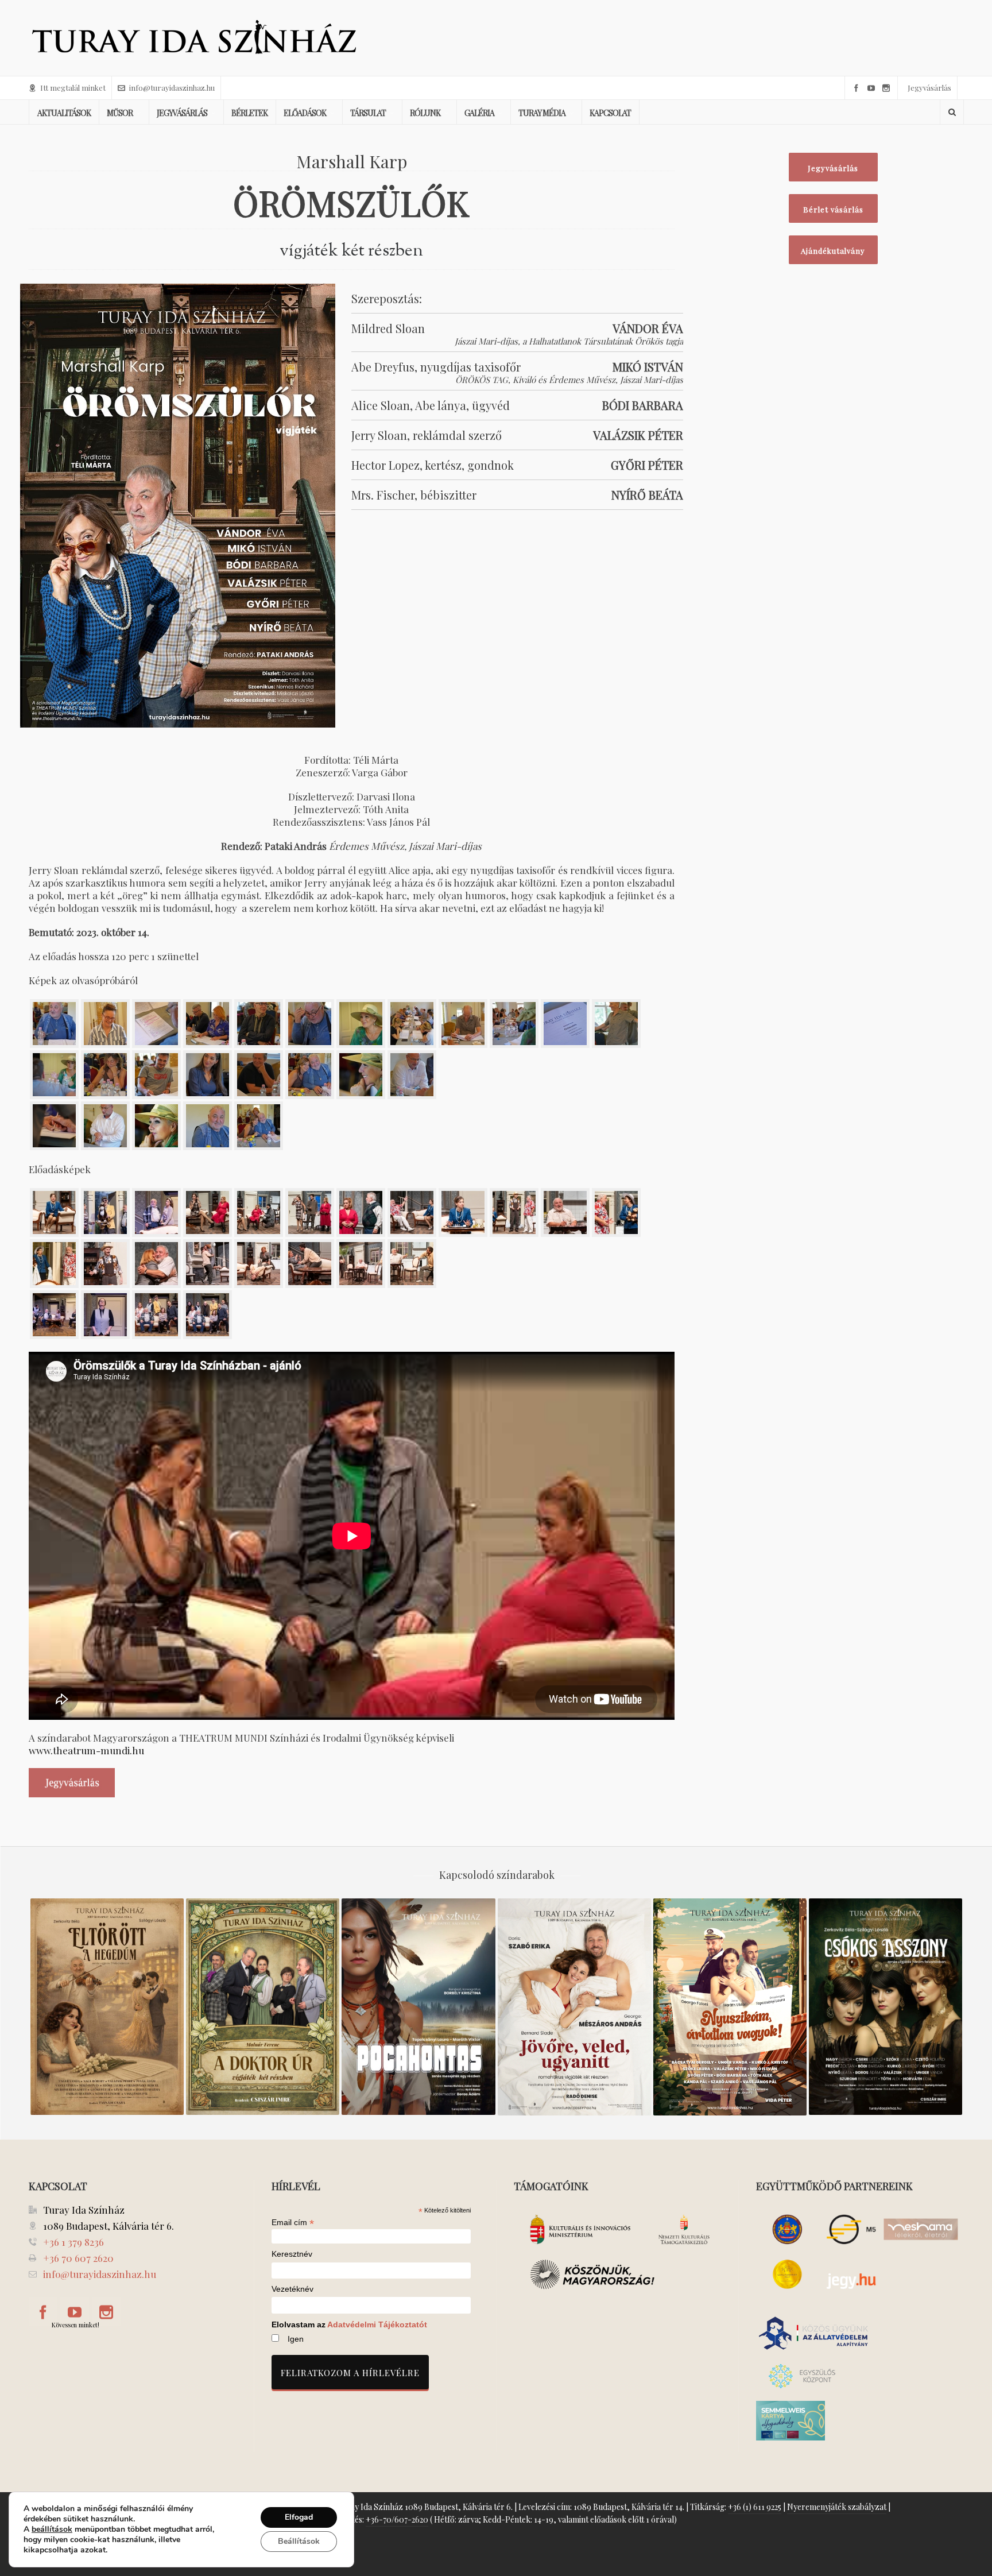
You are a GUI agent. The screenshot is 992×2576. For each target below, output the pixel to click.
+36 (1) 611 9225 (755, 2507)
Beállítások (299, 2541)
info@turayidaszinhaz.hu (172, 88)
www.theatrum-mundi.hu (86, 1750)
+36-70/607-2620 (397, 2519)
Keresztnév (292, 2254)
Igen (296, 2339)
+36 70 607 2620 (78, 2258)
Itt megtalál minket (73, 88)
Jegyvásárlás (929, 88)
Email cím (293, 2222)
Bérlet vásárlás (833, 209)
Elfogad (299, 2517)
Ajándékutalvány (833, 251)
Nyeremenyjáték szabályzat (837, 2507)
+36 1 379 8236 (73, 2242)
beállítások (52, 2529)
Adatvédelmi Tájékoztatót (377, 2324)
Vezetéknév (292, 2289)
